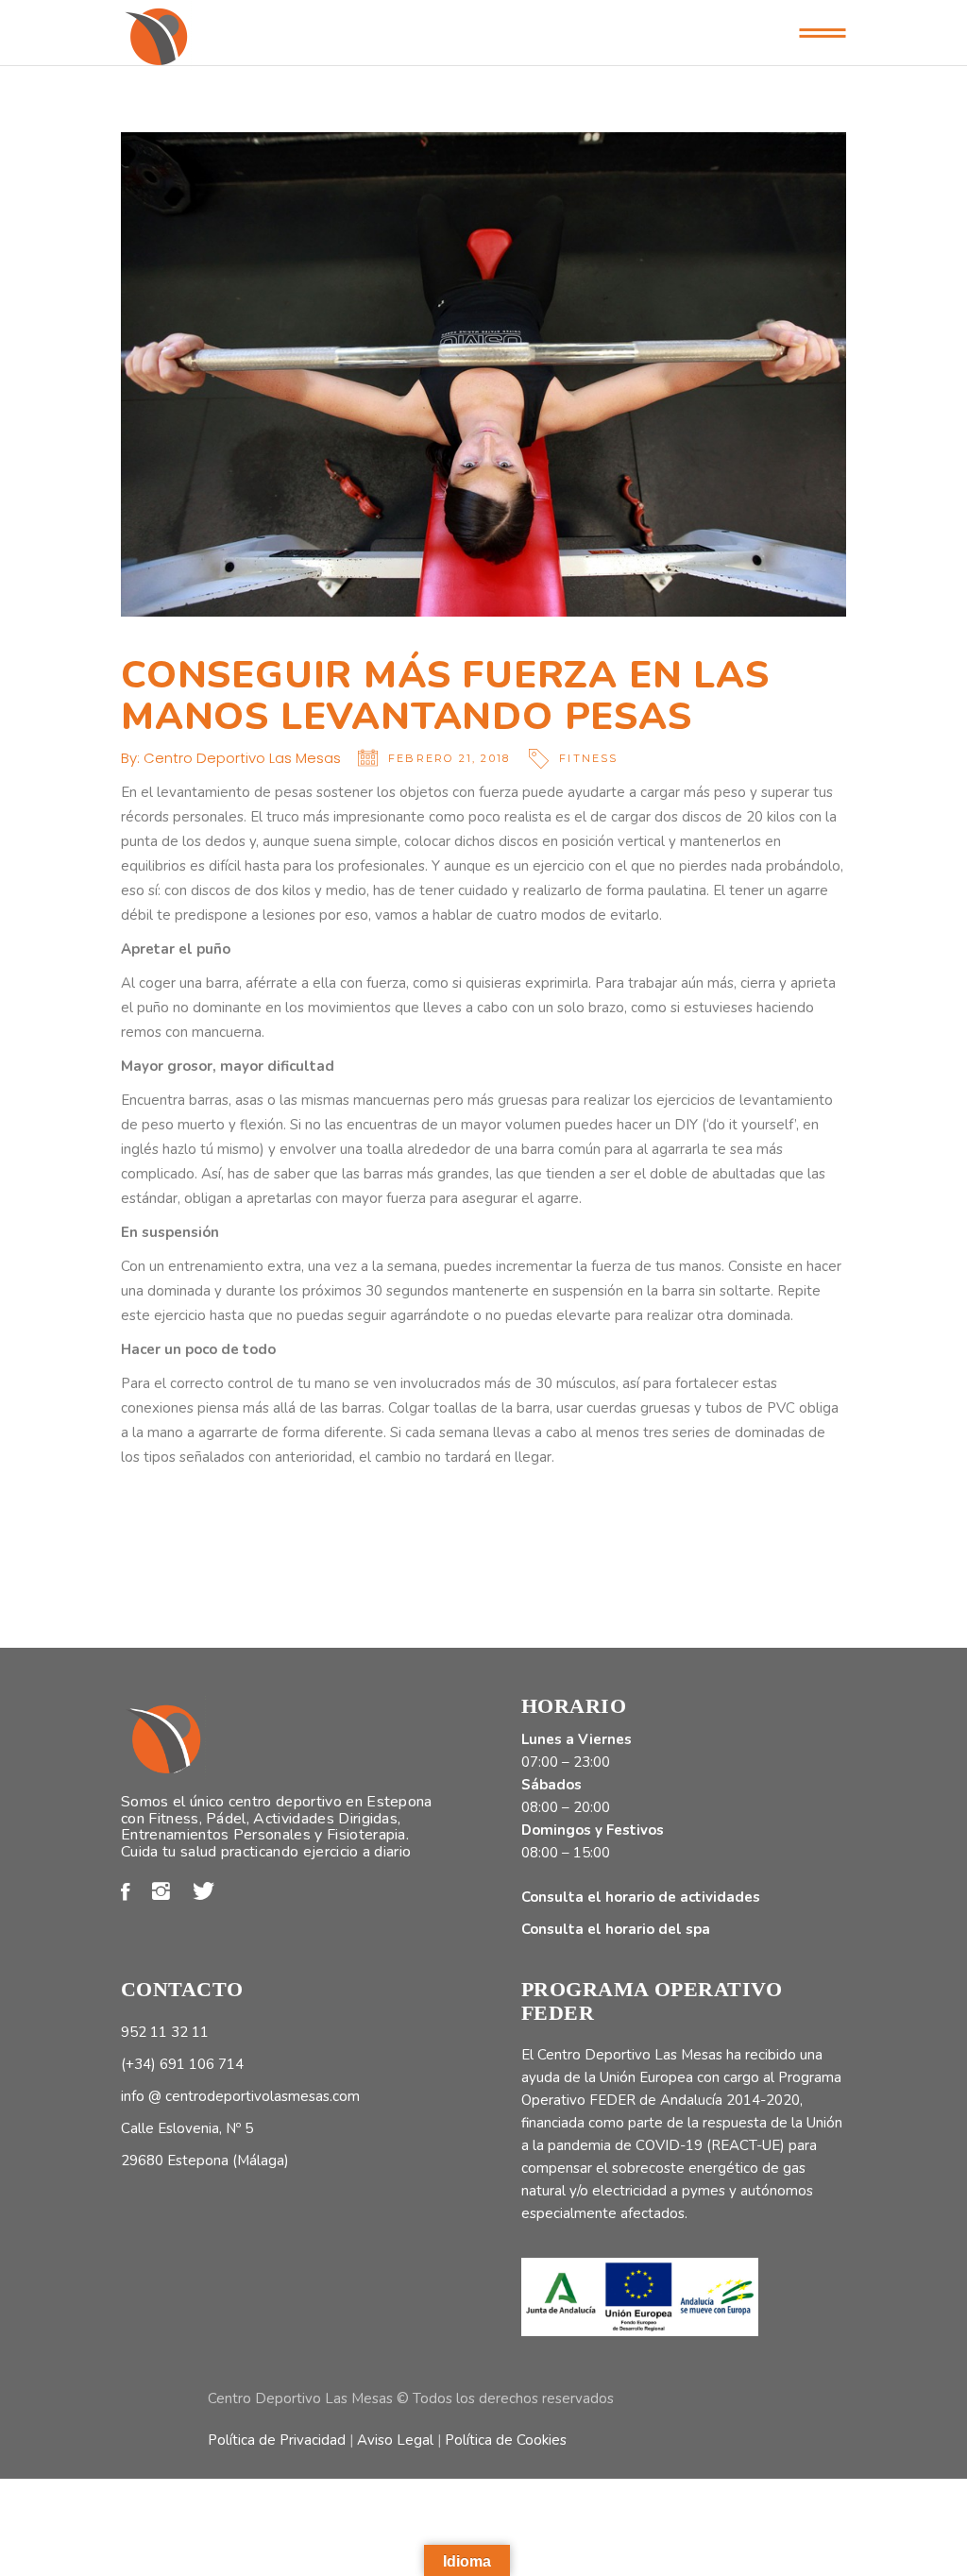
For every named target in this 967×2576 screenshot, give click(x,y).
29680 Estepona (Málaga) (205, 2161)
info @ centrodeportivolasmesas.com (240, 2096)
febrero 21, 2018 (449, 758)
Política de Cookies (506, 2440)
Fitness (588, 758)
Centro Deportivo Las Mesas (242, 758)
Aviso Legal (395, 2440)
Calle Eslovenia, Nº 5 (187, 2128)
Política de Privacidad (277, 2440)
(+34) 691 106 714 (182, 2064)
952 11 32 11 (165, 2032)
